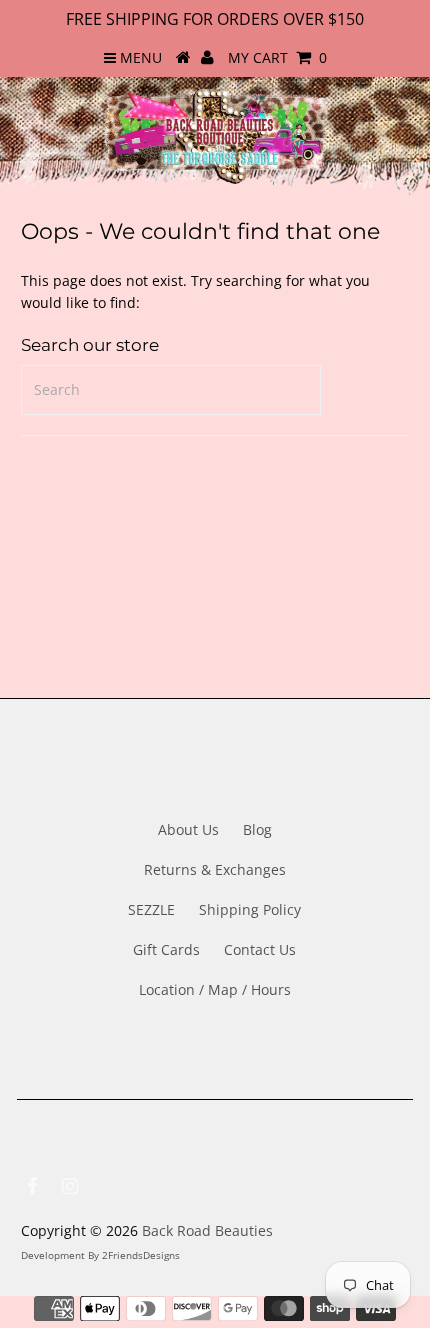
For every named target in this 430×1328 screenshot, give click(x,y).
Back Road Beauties (207, 1230)
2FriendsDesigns (141, 1255)
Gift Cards (166, 949)
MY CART (277, 57)
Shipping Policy (250, 909)
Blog (257, 829)
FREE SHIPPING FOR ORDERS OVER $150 (215, 19)
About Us (188, 829)
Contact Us (260, 949)
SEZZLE (151, 909)
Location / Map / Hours (215, 989)
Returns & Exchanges (215, 869)
